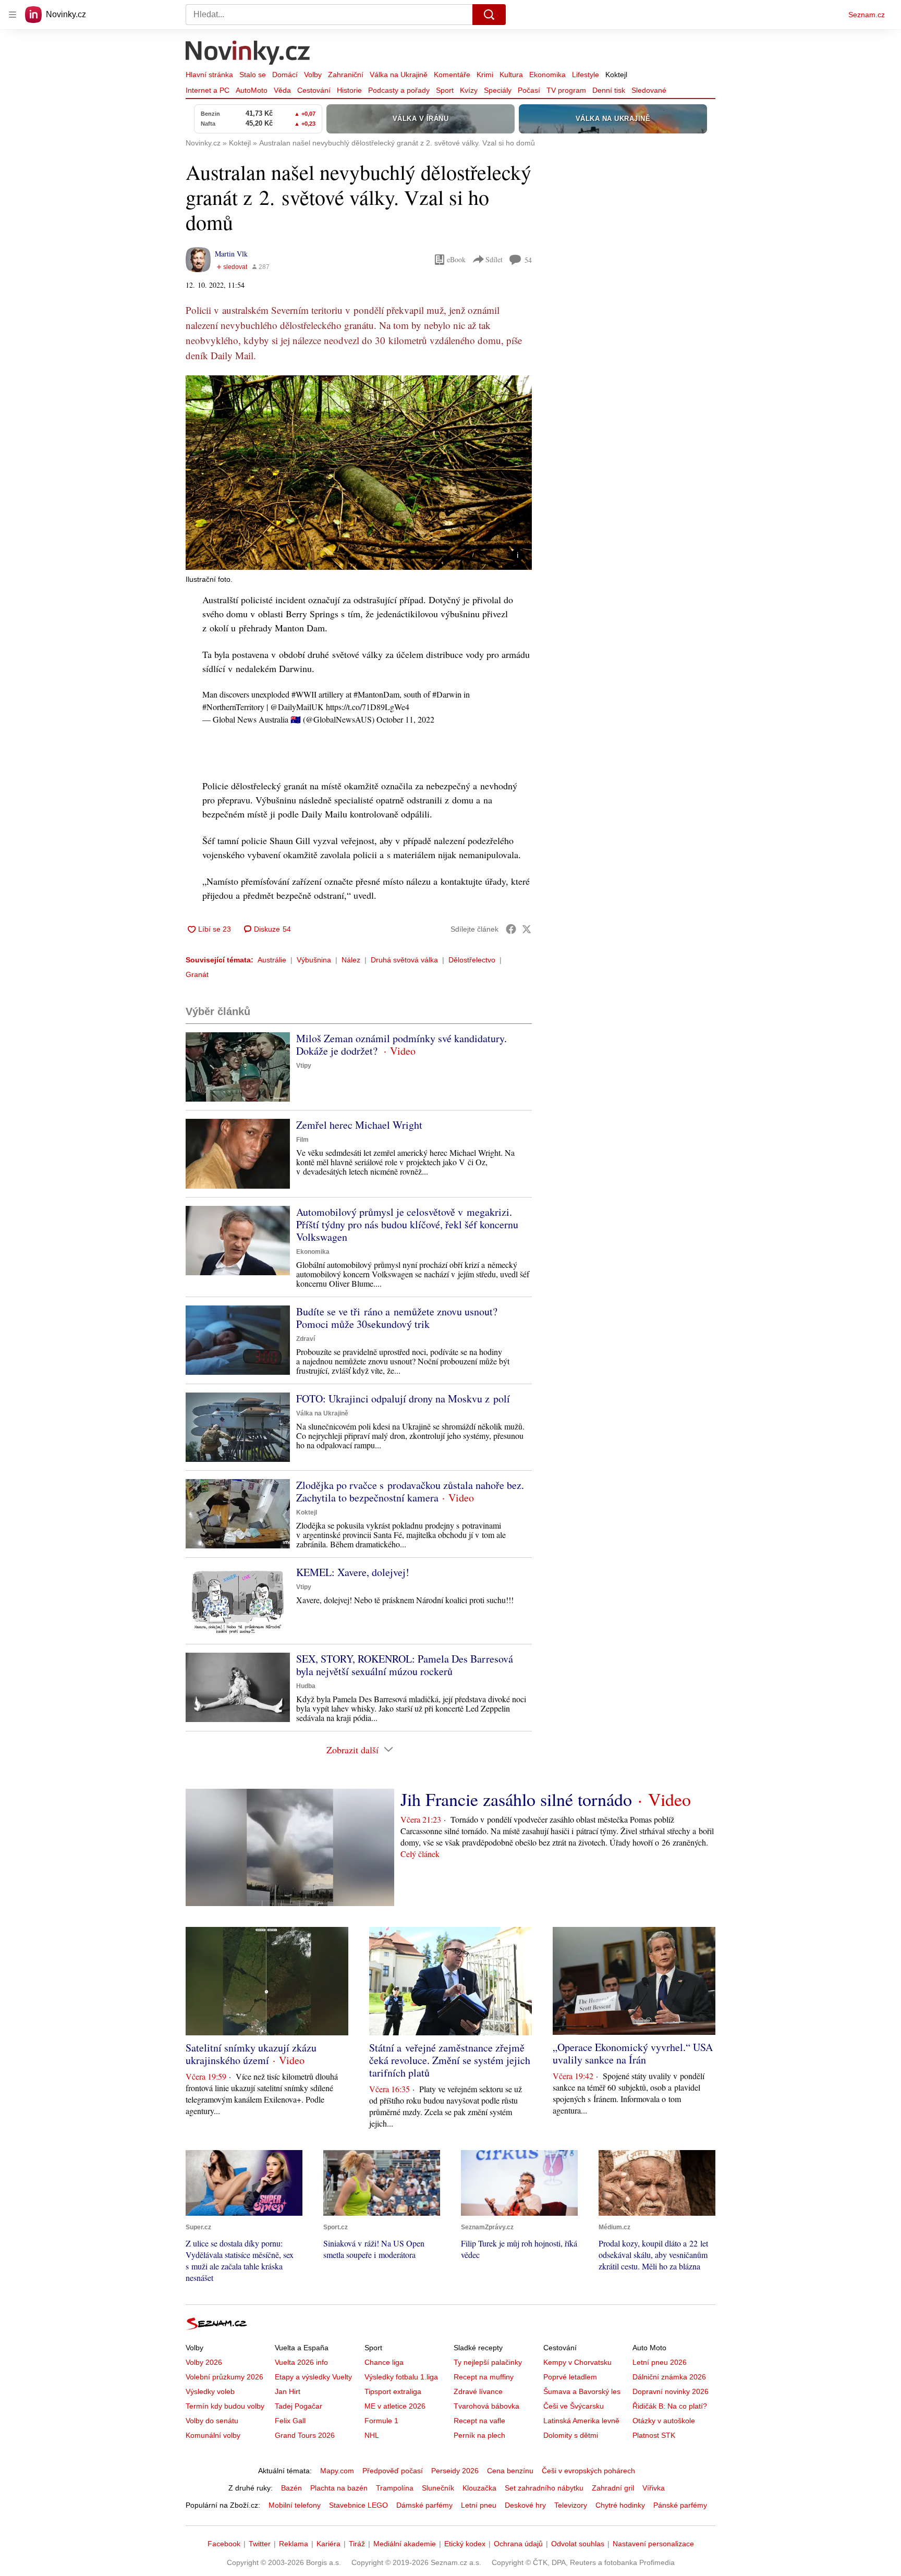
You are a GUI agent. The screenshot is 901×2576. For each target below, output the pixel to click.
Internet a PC (208, 90)
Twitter (260, 2544)
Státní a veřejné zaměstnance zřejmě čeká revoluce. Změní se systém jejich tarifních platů (450, 2060)
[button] (359, 473)
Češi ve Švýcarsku (574, 2406)
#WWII (304, 694)
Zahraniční (346, 75)
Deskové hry (525, 2505)
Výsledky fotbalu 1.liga (401, 2377)
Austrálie (272, 960)
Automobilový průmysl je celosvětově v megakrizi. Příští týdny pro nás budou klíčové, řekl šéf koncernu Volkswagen (407, 1224)
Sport (445, 90)
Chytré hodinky (620, 2505)
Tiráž (357, 2544)
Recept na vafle (479, 2421)
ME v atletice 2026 (395, 2406)
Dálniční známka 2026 (669, 2377)
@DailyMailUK (297, 707)
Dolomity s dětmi (571, 2435)
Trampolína (395, 2488)
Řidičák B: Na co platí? (670, 2406)
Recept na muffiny (484, 2377)
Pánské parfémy (680, 2505)
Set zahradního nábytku (544, 2488)
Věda (282, 90)
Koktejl (616, 75)
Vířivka (654, 2488)
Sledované (649, 90)
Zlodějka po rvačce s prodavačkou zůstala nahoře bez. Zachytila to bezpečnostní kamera (410, 1491)
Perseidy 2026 (455, 2471)
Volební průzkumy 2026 (224, 2377)
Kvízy (469, 90)
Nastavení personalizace (653, 2544)
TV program (566, 90)
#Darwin (447, 694)
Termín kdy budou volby (225, 2406)
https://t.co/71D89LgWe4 (368, 707)
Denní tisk (609, 90)
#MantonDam (376, 694)
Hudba (306, 1686)
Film (302, 1140)
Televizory (571, 2505)
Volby (313, 75)
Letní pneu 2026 (660, 2362)
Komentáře (452, 75)
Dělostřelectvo (472, 960)
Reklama (294, 2544)
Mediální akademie (405, 2544)
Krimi (485, 75)
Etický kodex (465, 2544)
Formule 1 (381, 2421)
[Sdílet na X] (527, 929)
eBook (456, 259)
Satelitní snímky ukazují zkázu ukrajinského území (251, 2054)
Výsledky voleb (210, 2391)
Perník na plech (479, 2435)
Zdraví (306, 1339)
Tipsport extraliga (393, 2391)
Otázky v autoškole (664, 2421)
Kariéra (328, 2544)
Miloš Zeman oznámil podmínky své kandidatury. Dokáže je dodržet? (401, 1045)
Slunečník (438, 2488)
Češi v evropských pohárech (588, 2471)
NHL (372, 2435)
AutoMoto (252, 90)
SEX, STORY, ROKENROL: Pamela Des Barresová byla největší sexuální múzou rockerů (405, 1665)
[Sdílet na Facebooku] (511, 929)
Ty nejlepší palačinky (488, 2362)
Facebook (224, 2544)
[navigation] (13, 15)
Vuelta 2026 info (301, 2362)
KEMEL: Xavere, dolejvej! (353, 1572)
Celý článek (420, 1854)
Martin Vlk (231, 254)
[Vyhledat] (489, 15)
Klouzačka (479, 2488)
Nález (351, 960)
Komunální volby (213, 2435)
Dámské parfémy (424, 2505)
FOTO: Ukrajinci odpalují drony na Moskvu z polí (403, 1399)
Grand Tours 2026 (305, 2435)
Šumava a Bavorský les (582, 2391)
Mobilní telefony (295, 2505)
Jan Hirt (288, 2391)
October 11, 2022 (405, 719)
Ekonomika (547, 75)
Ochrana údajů (518, 2544)
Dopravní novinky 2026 (671, 2391)
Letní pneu (479, 2505)
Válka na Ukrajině (399, 75)
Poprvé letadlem (570, 2377)
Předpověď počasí (393, 2471)
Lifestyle (586, 75)
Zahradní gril (613, 2488)
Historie (349, 90)
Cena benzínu (510, 2471)
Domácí (285, 75)
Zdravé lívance (478, 2391)
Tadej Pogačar (299, 2406)
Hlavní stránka (209, 75)
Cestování (314, 90)
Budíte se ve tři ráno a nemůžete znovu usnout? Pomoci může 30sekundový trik (397, 1318)
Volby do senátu (212, 2421)
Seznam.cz (867, 15)
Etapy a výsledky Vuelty (313, 2377)
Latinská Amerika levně (581, 2421)
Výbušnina (314, 960)
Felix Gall (290, 2421)
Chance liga (384, 2362)
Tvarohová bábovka (486, 2406)
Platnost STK (654, 2435)
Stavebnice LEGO (358, 2505)
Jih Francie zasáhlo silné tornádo (516, 1799)
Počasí (529, 90)
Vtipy (304, 1066)
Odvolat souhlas (578, 2544)
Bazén (291, 2488)
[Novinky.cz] (248, 54)
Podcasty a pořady (399, 90)
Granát (197, 974)
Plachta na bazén (339, 2488)
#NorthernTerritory (233, 707)
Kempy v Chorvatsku (577, 2362)
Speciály (498, 90)
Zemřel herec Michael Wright (359, 1125)
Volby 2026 (204, 2362)
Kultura (511, 75)
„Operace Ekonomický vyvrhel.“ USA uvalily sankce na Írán (633, 2053)
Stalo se (253, 75)
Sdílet (494, 259)
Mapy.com (337, 2471)
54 (528, 260)
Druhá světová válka (404, 960)
